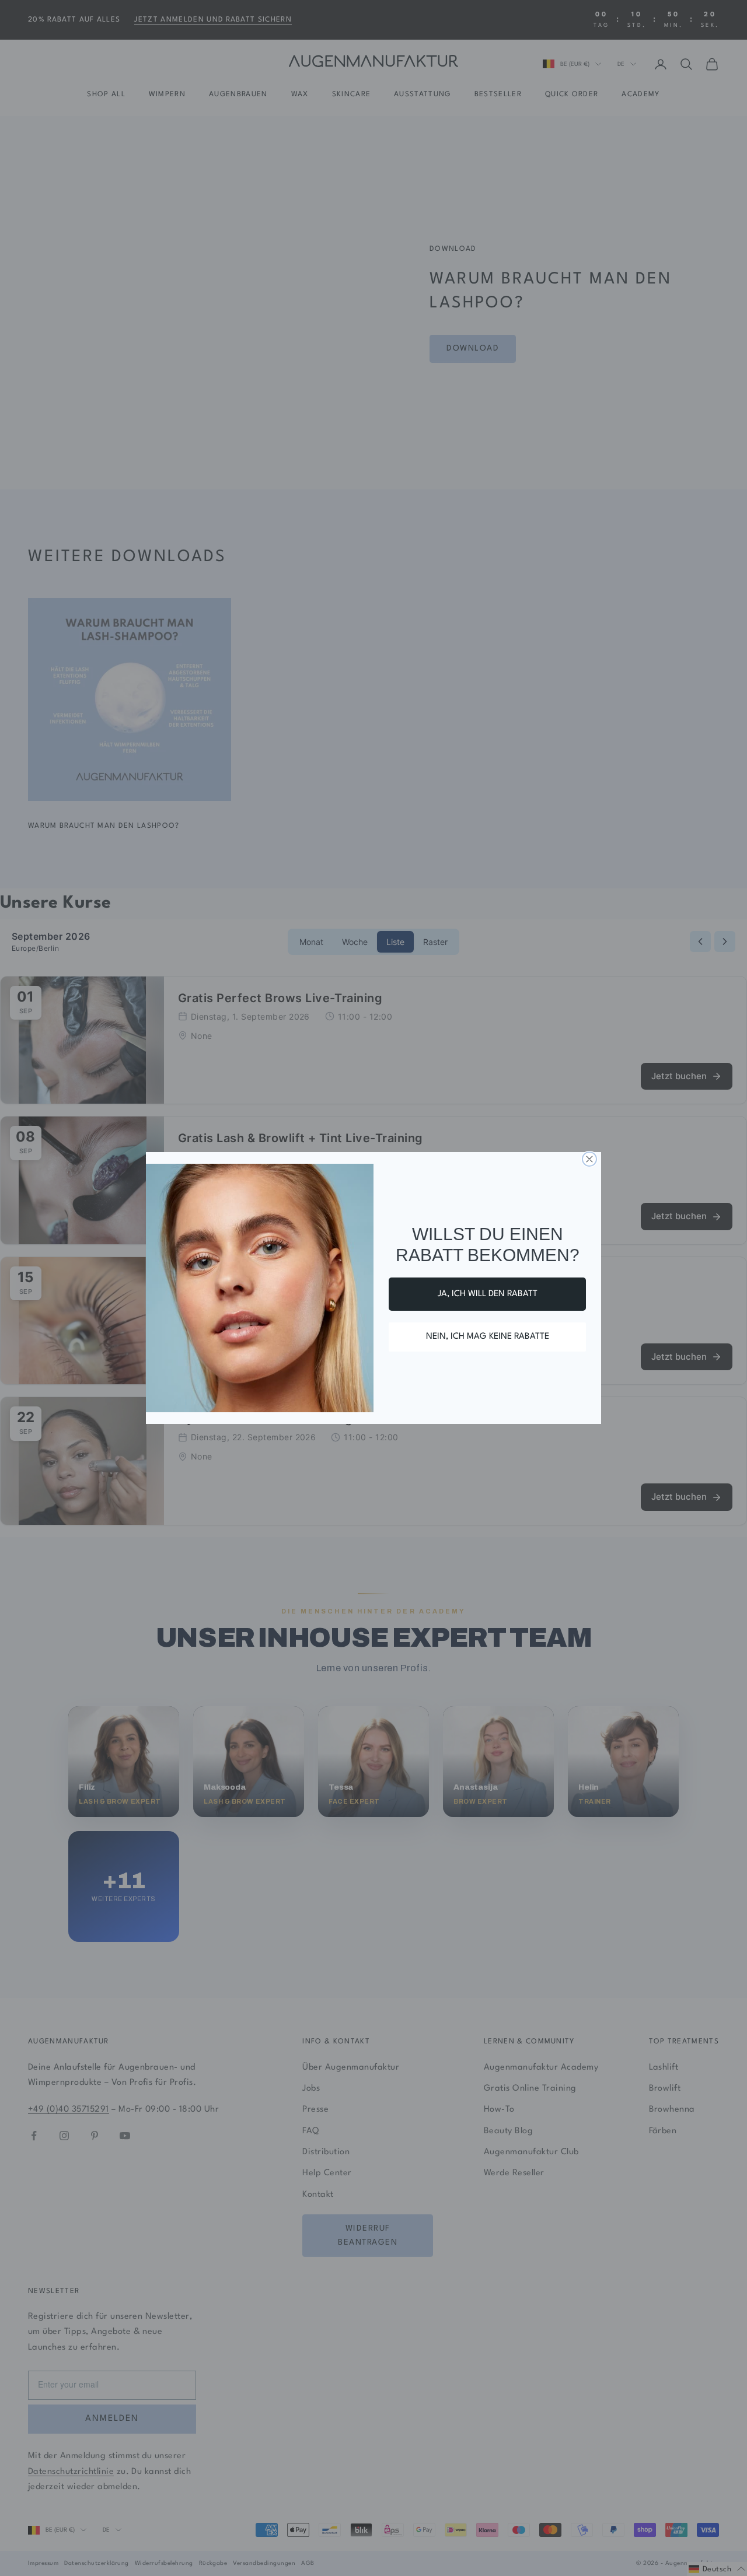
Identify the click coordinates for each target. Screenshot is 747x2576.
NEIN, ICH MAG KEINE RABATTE (488, 1337)
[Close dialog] (589, 1159)
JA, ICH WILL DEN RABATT (488, 1294)
